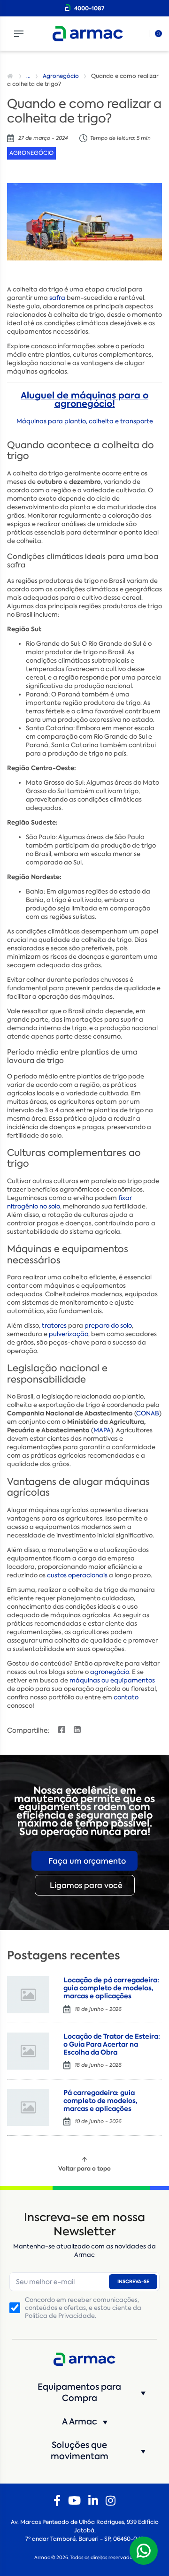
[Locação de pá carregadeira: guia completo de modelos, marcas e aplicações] (28, 1995)
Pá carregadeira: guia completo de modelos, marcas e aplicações (100, 2101)
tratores (54, 1326)
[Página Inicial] (11, 76)
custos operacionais (77, 1575)
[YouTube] (74, 2501)
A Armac (80, 2422)
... (28, 76)
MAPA (102, 1430)
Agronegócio (61, 76)
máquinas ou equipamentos (112, 1680)
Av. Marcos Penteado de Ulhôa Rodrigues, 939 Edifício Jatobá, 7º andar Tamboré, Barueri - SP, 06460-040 (85, 2530)
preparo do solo (108, 1326)
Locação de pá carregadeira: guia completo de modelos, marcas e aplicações (111, 1988)
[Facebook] (57, 2501)
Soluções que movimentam (80, 2451)
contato (126, 1697)
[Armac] (88, 34)
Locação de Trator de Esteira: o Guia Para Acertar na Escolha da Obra (112, 2044)
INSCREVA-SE (133, 2282)
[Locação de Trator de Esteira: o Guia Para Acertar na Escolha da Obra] (28, 2051)
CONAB (148, 1413)
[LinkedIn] (93, 2501)
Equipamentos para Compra (79, 2393)
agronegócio (110, 1672)
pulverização (69, 1334)
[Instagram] (111, 2501)
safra (57, 298)
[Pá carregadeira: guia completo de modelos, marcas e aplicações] (28, 2107)
